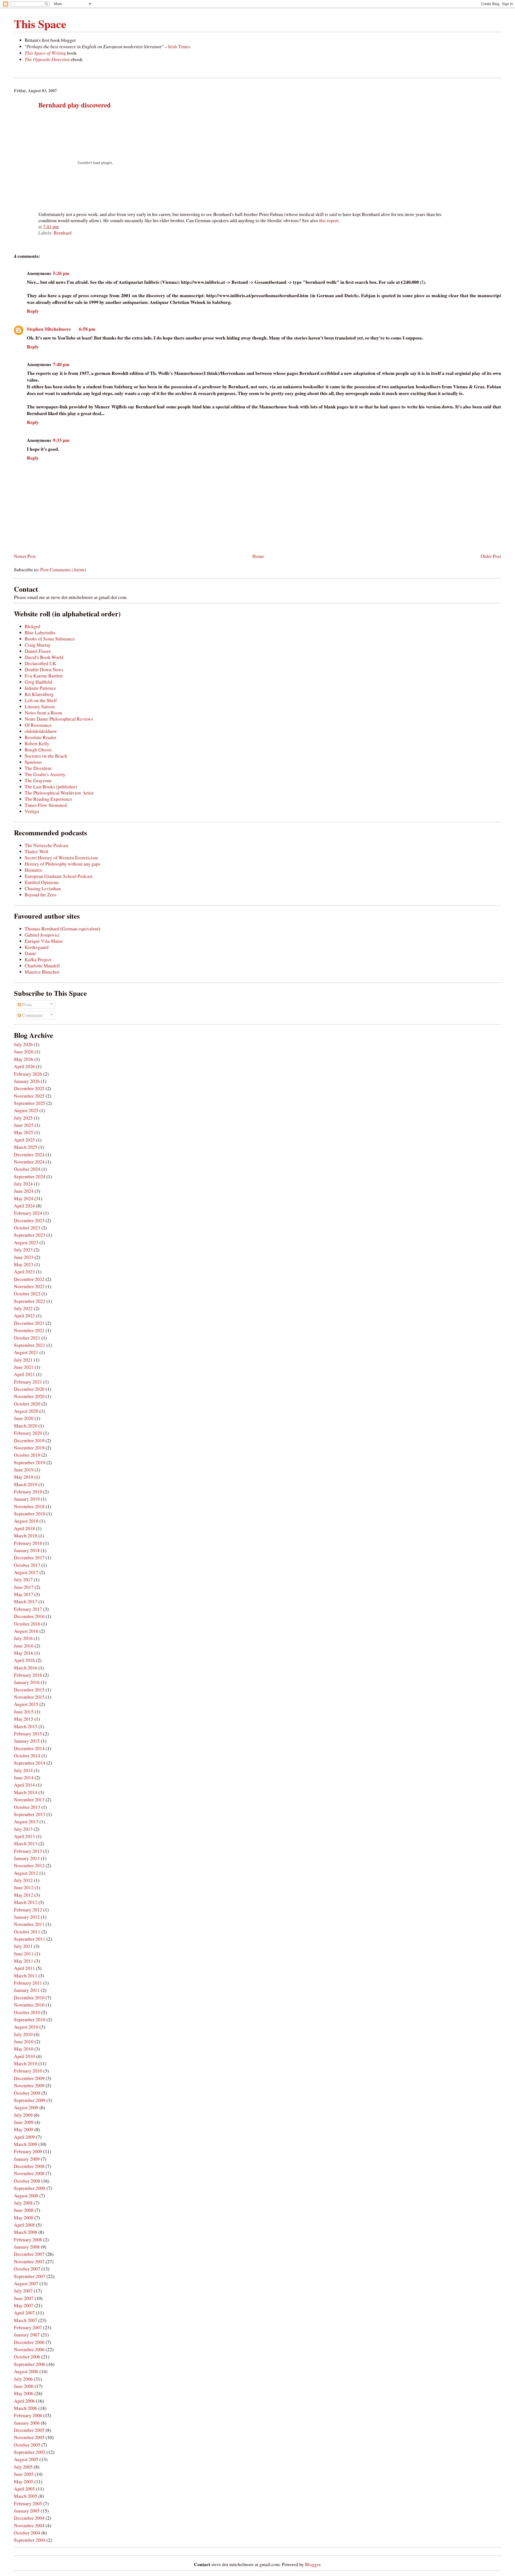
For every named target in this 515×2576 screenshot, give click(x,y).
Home (258, 556)
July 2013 (23, 1829)
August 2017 (26, 1572)
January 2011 (27, 1990)
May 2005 (24, 2482)
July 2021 (23, 1360)
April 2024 (24, 1206)
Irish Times (179, 46)
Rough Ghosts (38, 750)
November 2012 (29, 1865)
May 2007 (24, 2305)
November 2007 (29, 2262)
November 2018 (29, 1506)
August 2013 (26, 1822)
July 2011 (23, 1946)
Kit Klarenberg (39, 694)
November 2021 (29, 1330)
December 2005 (29, 2430)
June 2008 (24, 2210)
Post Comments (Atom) (63, 570)
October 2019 (27, 1455)
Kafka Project (38, 959)
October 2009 (27, 2093)
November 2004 (29, 2525)
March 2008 (26, 2232)
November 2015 (29, 1697)
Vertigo (32, 811)
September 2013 (30, 1814)
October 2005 (27, 2445)
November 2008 (29, 2173)
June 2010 (24, 2042)
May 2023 (24, 1264)
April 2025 (24, 1140)
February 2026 (28, 1074)
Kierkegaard (37, 947)
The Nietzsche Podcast (47, 845)
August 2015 (26, 1704)
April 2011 (24, 1968)
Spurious (33, 762)
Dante (30, 953)
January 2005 (27, 2511)
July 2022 (23, 1308)
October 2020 (27, 1404)
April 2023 (24, 1272)
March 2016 (26, 1668)
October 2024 (27, 1169)
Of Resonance (38, 725)
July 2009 (23, 2115)
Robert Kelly (37, 743)
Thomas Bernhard (42, 929)
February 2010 (28, 2071)
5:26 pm (61, 273)
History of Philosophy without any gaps (62, 864)
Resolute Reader (41, 737)
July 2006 (23, 2379)
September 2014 (30, 1763)
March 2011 (26, 1976)
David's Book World (44, 657)
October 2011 (27, 1932)
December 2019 (29, 1440)
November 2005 (29, 2437)
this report (329, 220)
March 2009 (26, 2144)
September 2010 (30, 2020)
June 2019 (24, 1470)
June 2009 (24, 2122)
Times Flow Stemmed (46, 805)
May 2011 (24, 1961)
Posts (27, 1004)
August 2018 (26, 1521)
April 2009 (24, 2137)
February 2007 (28, 2327)
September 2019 (30, 1462)
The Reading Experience (48, 799)
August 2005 (26, 2459)
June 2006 (24, 2386)
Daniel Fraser (38, 651)
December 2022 (29, 1279)
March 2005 (26, 2496)
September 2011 (30, 1939)
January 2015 (27, 1741)
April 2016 (24, 1660)
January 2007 (27, 2335)
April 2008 (24, 2225)
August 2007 (26, 2284)
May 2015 (24, 1719)
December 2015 (29, 1690)
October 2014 (27, 1756)
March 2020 (26, 1426)
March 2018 (26, 1536)
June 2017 (24, 1587)
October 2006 (27, 2357)
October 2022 (27, 1294)
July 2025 (23, 1118)
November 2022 (29, 1286)
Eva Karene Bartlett (44, 676)
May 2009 (24, 2129)
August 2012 (26, 1873)
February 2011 (28, 1983)
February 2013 (28, 1851)
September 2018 (30, 1514)
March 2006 (26, 2408)
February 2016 (28, 1675)
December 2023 (29, 1220)
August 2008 (26, 2196)
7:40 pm (61, 364)
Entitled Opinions (42, 882)
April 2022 (24, 1316)
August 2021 (26, 1352)
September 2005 (30, 2452)
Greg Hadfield (38, 682)
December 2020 (29, 1389)
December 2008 (29, 2166)
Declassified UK (41, 663)
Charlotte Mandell (42, 966)
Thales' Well (36, 851)
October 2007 (27, 2269)
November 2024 (29, 1162)
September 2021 (30, 1345)
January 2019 (27, 1499)
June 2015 (24, 1712)
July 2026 (23, 1044)
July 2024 (23, 1184)
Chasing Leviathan (43, 888)
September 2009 (30, 2100)
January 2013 (27, 1858)
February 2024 (28, 1213)
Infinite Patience (40, 688)
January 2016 (27, 1682)
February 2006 (28, 2415)
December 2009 (29, 2078)
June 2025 (24, 1125)
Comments (32, 1015)
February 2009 (28, 2151)
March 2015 (26, 1726)
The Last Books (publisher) (51, 787)
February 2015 (28, 1734)
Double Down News (44, 670)
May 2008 (24, 2218)
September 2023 (30, 1235)
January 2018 (27, 1550)
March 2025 (26, 1147)
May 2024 (24, 1198)
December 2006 (29, 2342)
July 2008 (23, 2203)
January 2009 (27, 2159)
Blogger (313, 2564)
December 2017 (29, 1558)
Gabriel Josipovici (42, 935)
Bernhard (63, 233)
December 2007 (29, 2254)
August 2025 (26, 1110)
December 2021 (29, 1323)
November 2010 (29, 2005)
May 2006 (24, 2393)
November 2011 (29, 1924)
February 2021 (28, 1382)
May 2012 (24, 1895)
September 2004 (30, 2540)
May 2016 (24, 1653)
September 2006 (30, 2364)
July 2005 (23, 2467)
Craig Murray (38, 645)
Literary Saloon (40, 707)
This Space (40, 24)
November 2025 (29, 1096)
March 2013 (26, 1844)
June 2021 (24, 1367)
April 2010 (24, 2056)
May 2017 (24, 1594)
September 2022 (30, 1301)
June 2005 (24, 2474)
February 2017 (28, 1609)
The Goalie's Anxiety (45, 774)
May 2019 (24, 1477)
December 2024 (29, 1155)
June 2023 (24, 1257)
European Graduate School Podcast (59, 876)
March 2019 (26, 1484)
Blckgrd (32, 626)
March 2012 (26, 1902)
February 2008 (28, 2240)
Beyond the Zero (41, 895)
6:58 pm (87, 329)
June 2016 (24, 1646)
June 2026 (24, 1052)
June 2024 (24, 1191)
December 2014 (29, 1748)
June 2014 (24, 1778)
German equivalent (80, 929)
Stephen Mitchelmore (49, 329)
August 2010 (26, 2027)
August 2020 (26, 1411)
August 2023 (26, 1242)
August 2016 (26, 1631)
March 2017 (26, 1602)
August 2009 (26, 2107)
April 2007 (24, 2313)
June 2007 (24, 2298)
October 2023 (27, 1228)
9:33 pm (61, 440)
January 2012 (27, 1917)
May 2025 (24, 1132)
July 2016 (23, 1638)
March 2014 (26, 1792)
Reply (33, 311)
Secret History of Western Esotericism (61, 858)
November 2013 (29, 1800)
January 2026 (27, 1081)
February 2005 (28, 2504)
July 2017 (23, 1580)
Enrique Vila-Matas (44, 941)
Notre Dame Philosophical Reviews (59, 719)
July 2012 (23, 1880)
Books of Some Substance (50, 639)
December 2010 (29, 1998)
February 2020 (28, 1433)
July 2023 (23, 1250)
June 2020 (24, 1418)
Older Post (491, 556)
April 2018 (24, 1528)
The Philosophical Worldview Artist (59, 793)
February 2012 (28, 1910)
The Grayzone (38, 780)
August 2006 (26, 2371)
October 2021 (27, 1338)
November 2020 (29, 1396)
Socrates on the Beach (46, 756)
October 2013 (27, 1807)
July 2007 (23, 2291)
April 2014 (24, 1785)
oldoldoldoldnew (41, 731)
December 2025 (29, 1088)
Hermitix (33, 870)
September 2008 (30, 2188)
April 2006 (24, 2401)
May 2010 (24, 2049)
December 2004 (29, 2518)
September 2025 (30, 1103)
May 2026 (24, 1059)
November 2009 (29, 2085)
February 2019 (28, 1492)
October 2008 (27, 2181)
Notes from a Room (43, 713)
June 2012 (24, 1887)
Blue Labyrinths (40, 633)
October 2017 (27, 1565)
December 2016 (29, 1616)
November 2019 (29, 1448)
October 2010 (27, 2012)
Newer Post (25, 556)
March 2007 (26, 2320)
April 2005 (24, 2489)
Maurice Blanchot (42, 972)
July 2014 (23, 1770)
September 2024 (30, 1177)
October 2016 (27, 1624)
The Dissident (38, 768)
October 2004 (27, 2533)
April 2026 (24, 1066)
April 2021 (24, 1374)
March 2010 (26, 2064)
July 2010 (23, 2034)
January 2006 (27, 2423)
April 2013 (24, 1836)
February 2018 (28, 1543)
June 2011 (24, 1954)
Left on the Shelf (41, 700)
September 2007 (30, 2276)
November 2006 (29, 2349)
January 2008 (27, 2247)
